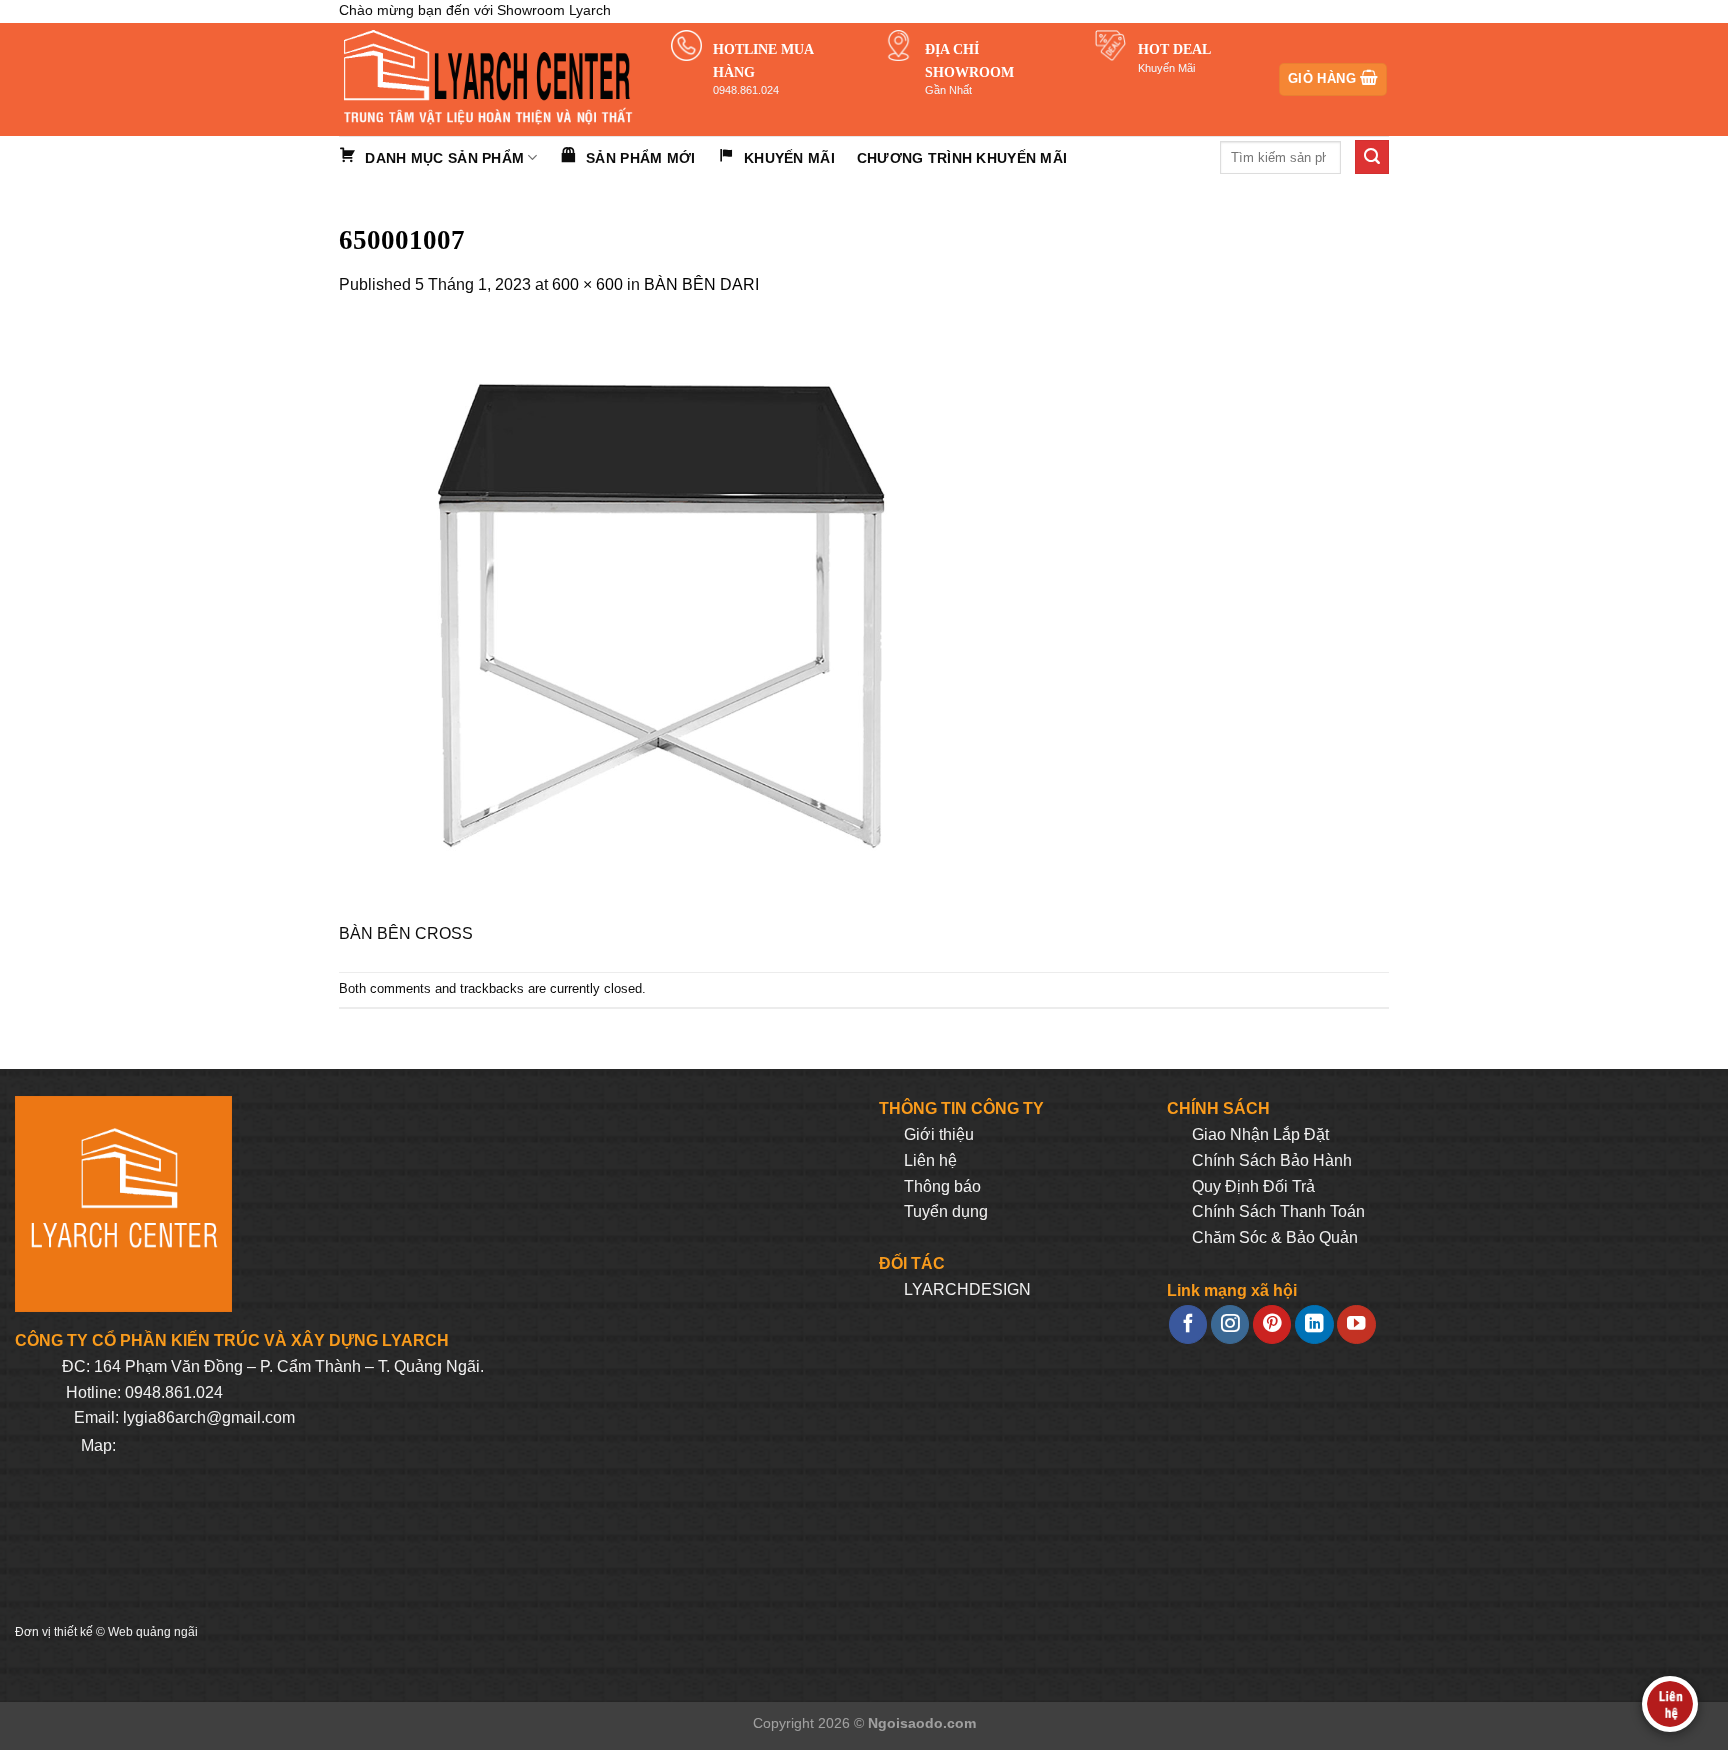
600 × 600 (587, 284)
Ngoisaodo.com (922, 1723)
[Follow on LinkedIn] (1314, 1324)
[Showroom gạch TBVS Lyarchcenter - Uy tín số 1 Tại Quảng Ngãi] (490, 79)
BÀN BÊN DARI (701, 284)
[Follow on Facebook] (1188, 1324)
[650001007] (639, 620)
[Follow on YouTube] (1356, 1324)
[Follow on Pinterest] (1272, 1324)
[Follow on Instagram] (1230, 1324)
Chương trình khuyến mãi (962, 158)
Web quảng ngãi (153, 1632)
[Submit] (1372, 157)
